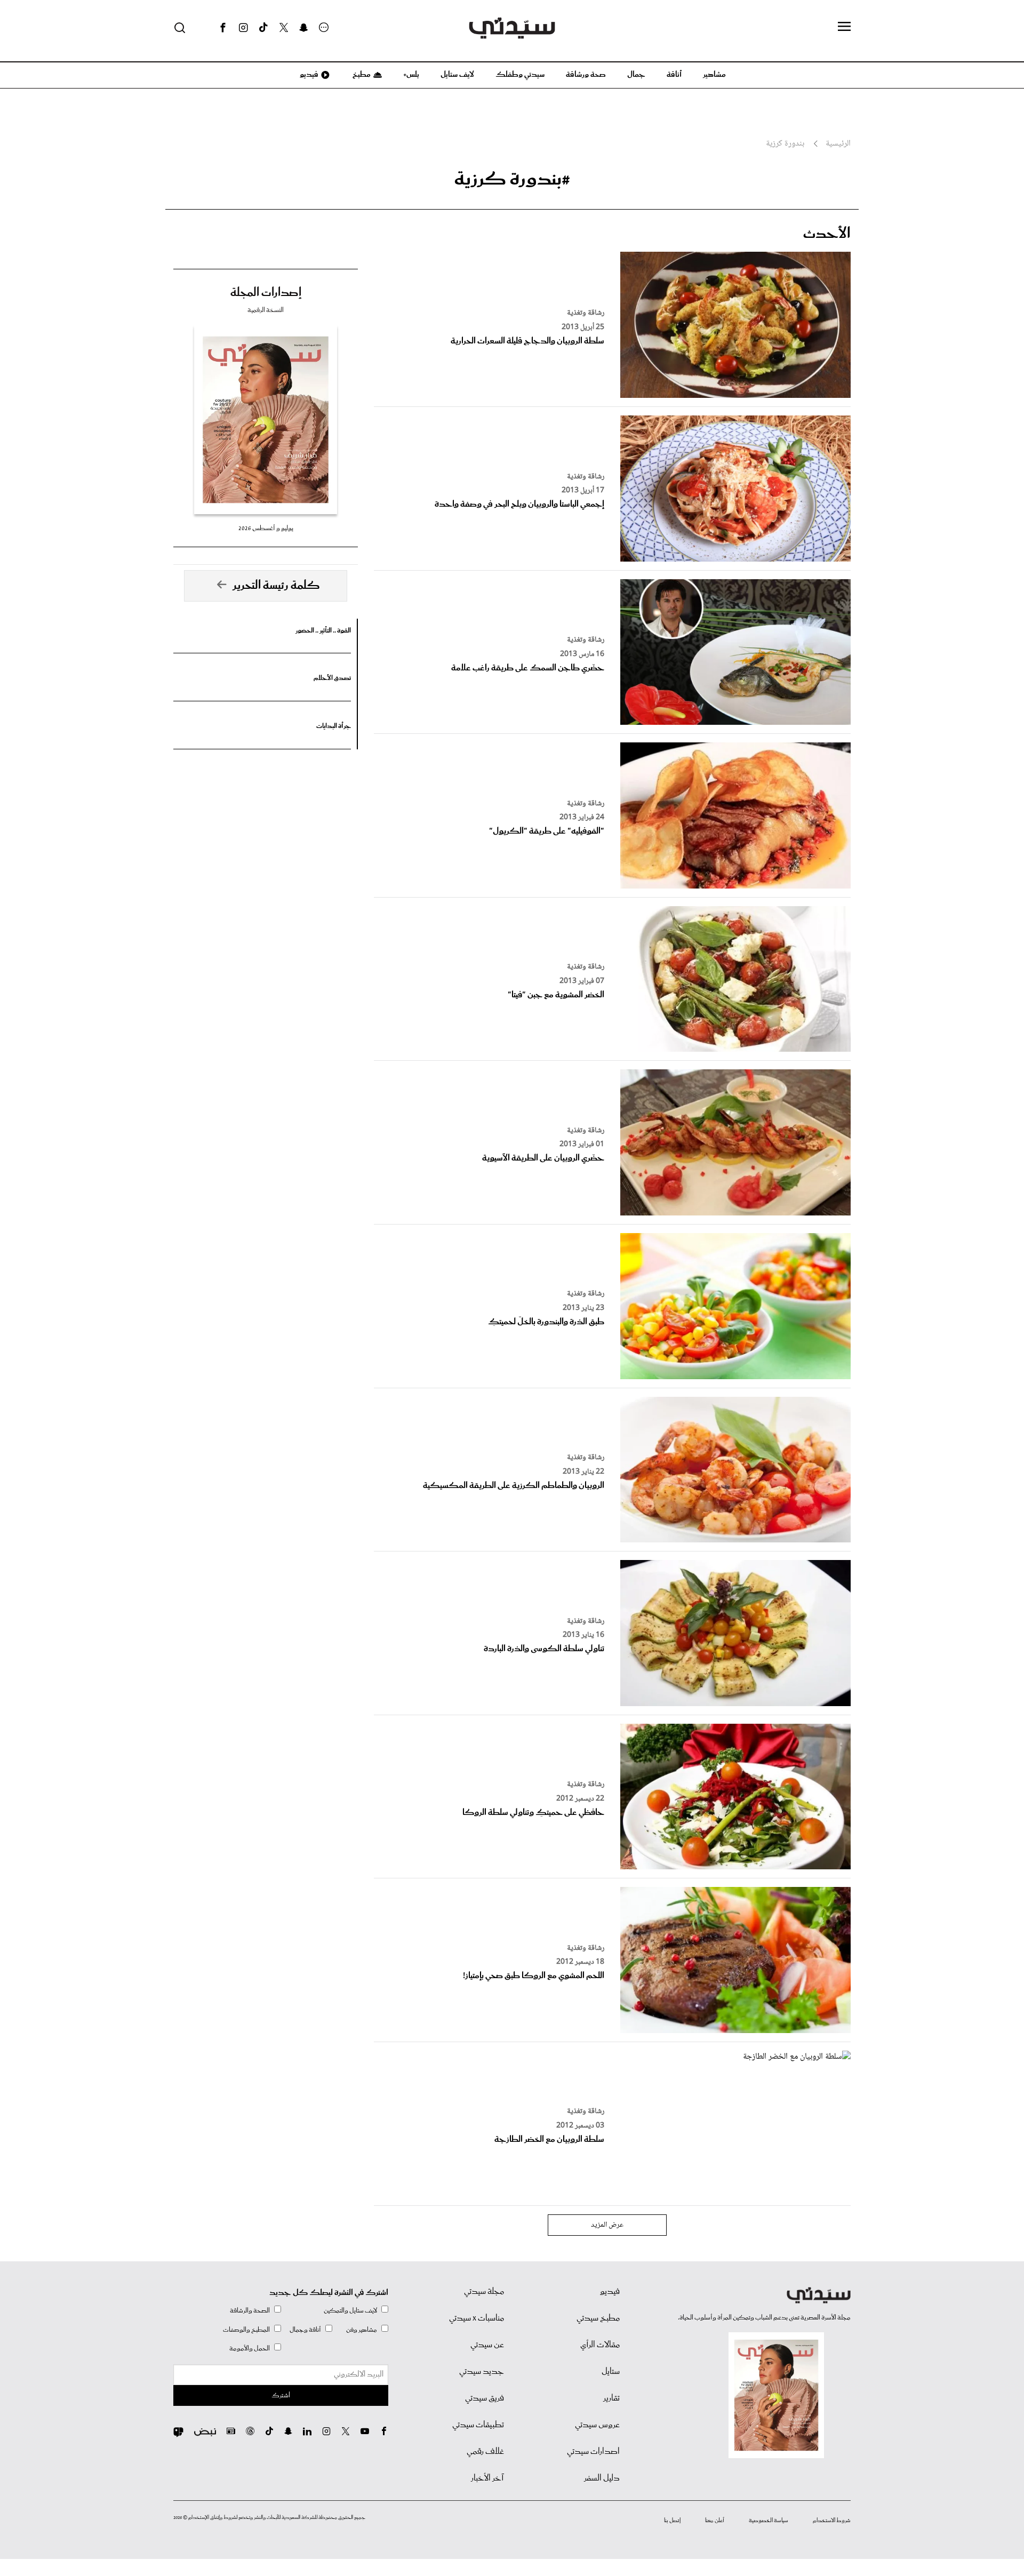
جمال (636, 75)
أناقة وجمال (305, 2330)
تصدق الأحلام (332, 678)
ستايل (611, 2372)
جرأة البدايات (334, 726)
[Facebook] (223, 28)
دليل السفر (602, 2478)
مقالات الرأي (600, 2345)
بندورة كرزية (785, 144)
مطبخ (361, 75)
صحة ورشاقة (586, 75)
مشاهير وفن (362, 2330)
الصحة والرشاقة (250, 2311)
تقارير (611, 2398)
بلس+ (411, 75)
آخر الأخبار (487, 2478)
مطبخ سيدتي (598, 2318)
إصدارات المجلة (266, 293)
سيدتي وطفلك (520, 75)
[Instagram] (243, 28)
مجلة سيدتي (484, 2292)
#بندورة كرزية (512, 179)
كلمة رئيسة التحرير (276, 586)
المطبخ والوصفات (246, 2330)
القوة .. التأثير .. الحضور (323, 631)
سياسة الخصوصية (769, 2521)
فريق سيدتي (485, 2398)
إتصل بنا (672, 2521)
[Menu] (844, 27)
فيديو (308, 75)
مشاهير (714, 75)
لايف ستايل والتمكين (350, 2311)
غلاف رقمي (485, 2452)
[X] (284, 28)
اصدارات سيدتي (593, 2452)
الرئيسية (838, 144)
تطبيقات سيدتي (478, 2425)
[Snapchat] (304, 28)
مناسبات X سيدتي (477, 2318)
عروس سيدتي (597, 2425)
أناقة (674, 75)
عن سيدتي (487, 2345)
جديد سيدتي (482, 2372)
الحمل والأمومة (250, 2349)
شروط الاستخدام (832, 2521)
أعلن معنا (715, 2521)
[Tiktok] (263, 28)
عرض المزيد (607, 2225)
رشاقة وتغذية (586, 313)
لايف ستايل (457, 75)
